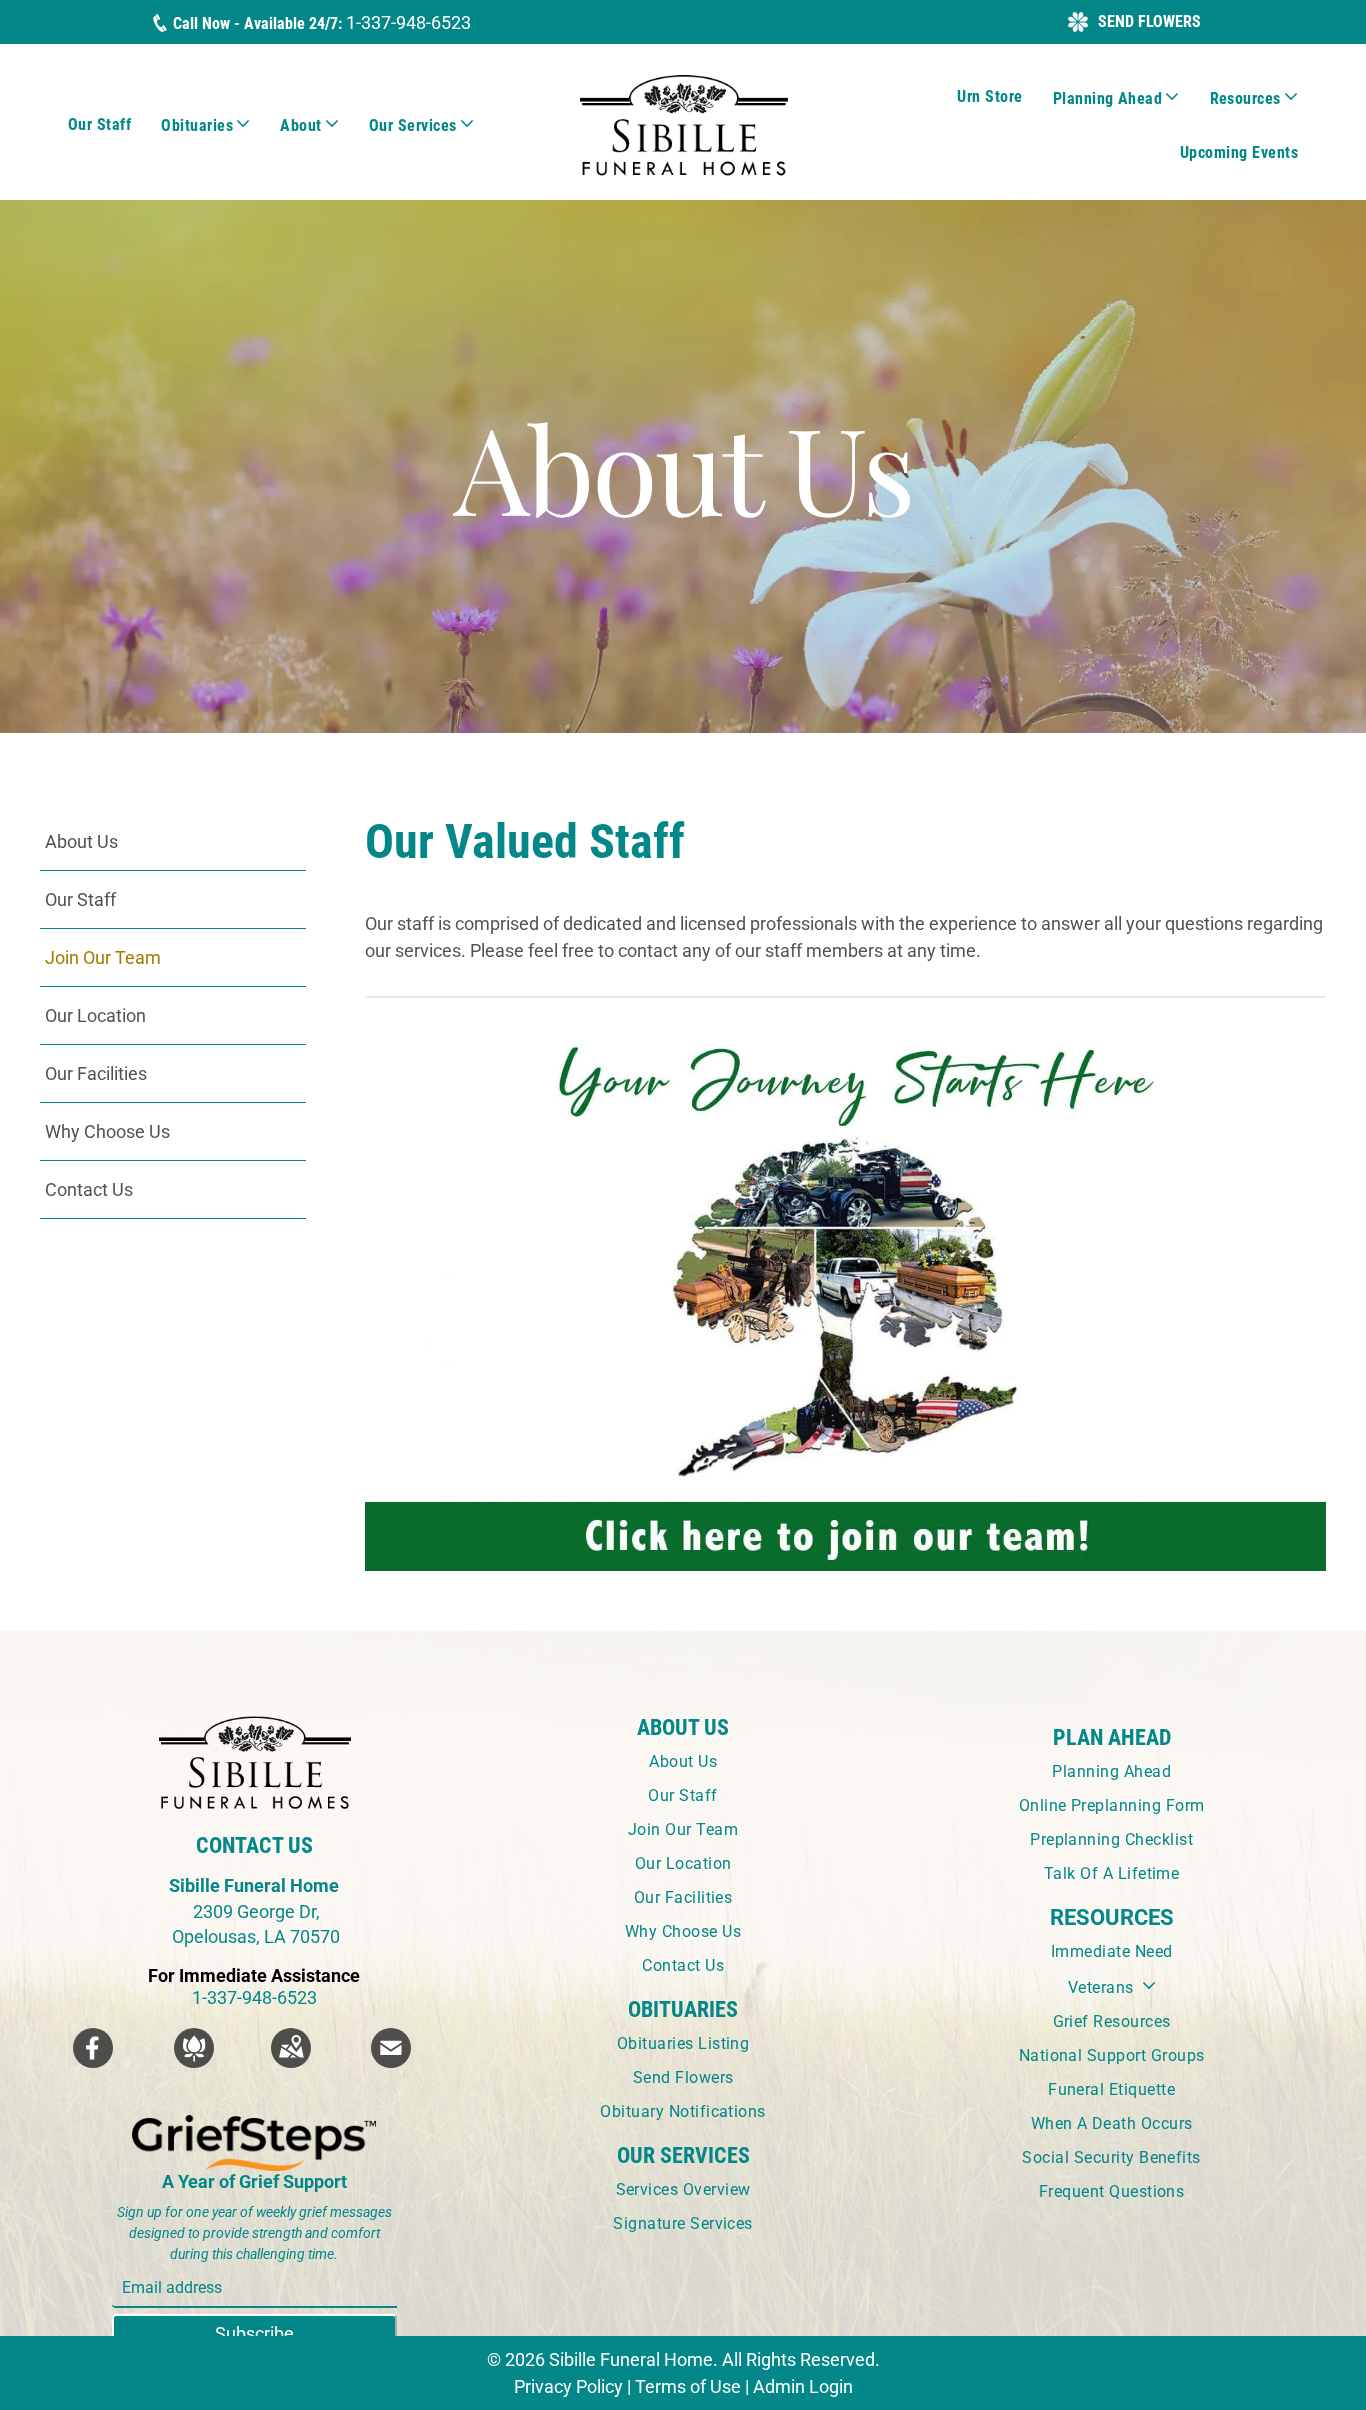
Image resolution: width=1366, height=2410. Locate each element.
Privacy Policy (568, 2386)
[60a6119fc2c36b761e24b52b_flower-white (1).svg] (194, 2061)
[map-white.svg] (291, 2061)
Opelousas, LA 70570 (254, 1936)
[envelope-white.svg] (391, 2061)
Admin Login (803, 2386)
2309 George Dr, (256, 1911)
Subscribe (254, 2333)
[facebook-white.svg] (93, 2061)
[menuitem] (99, 125)
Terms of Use (688, 2386)
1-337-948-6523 (408, 22)
